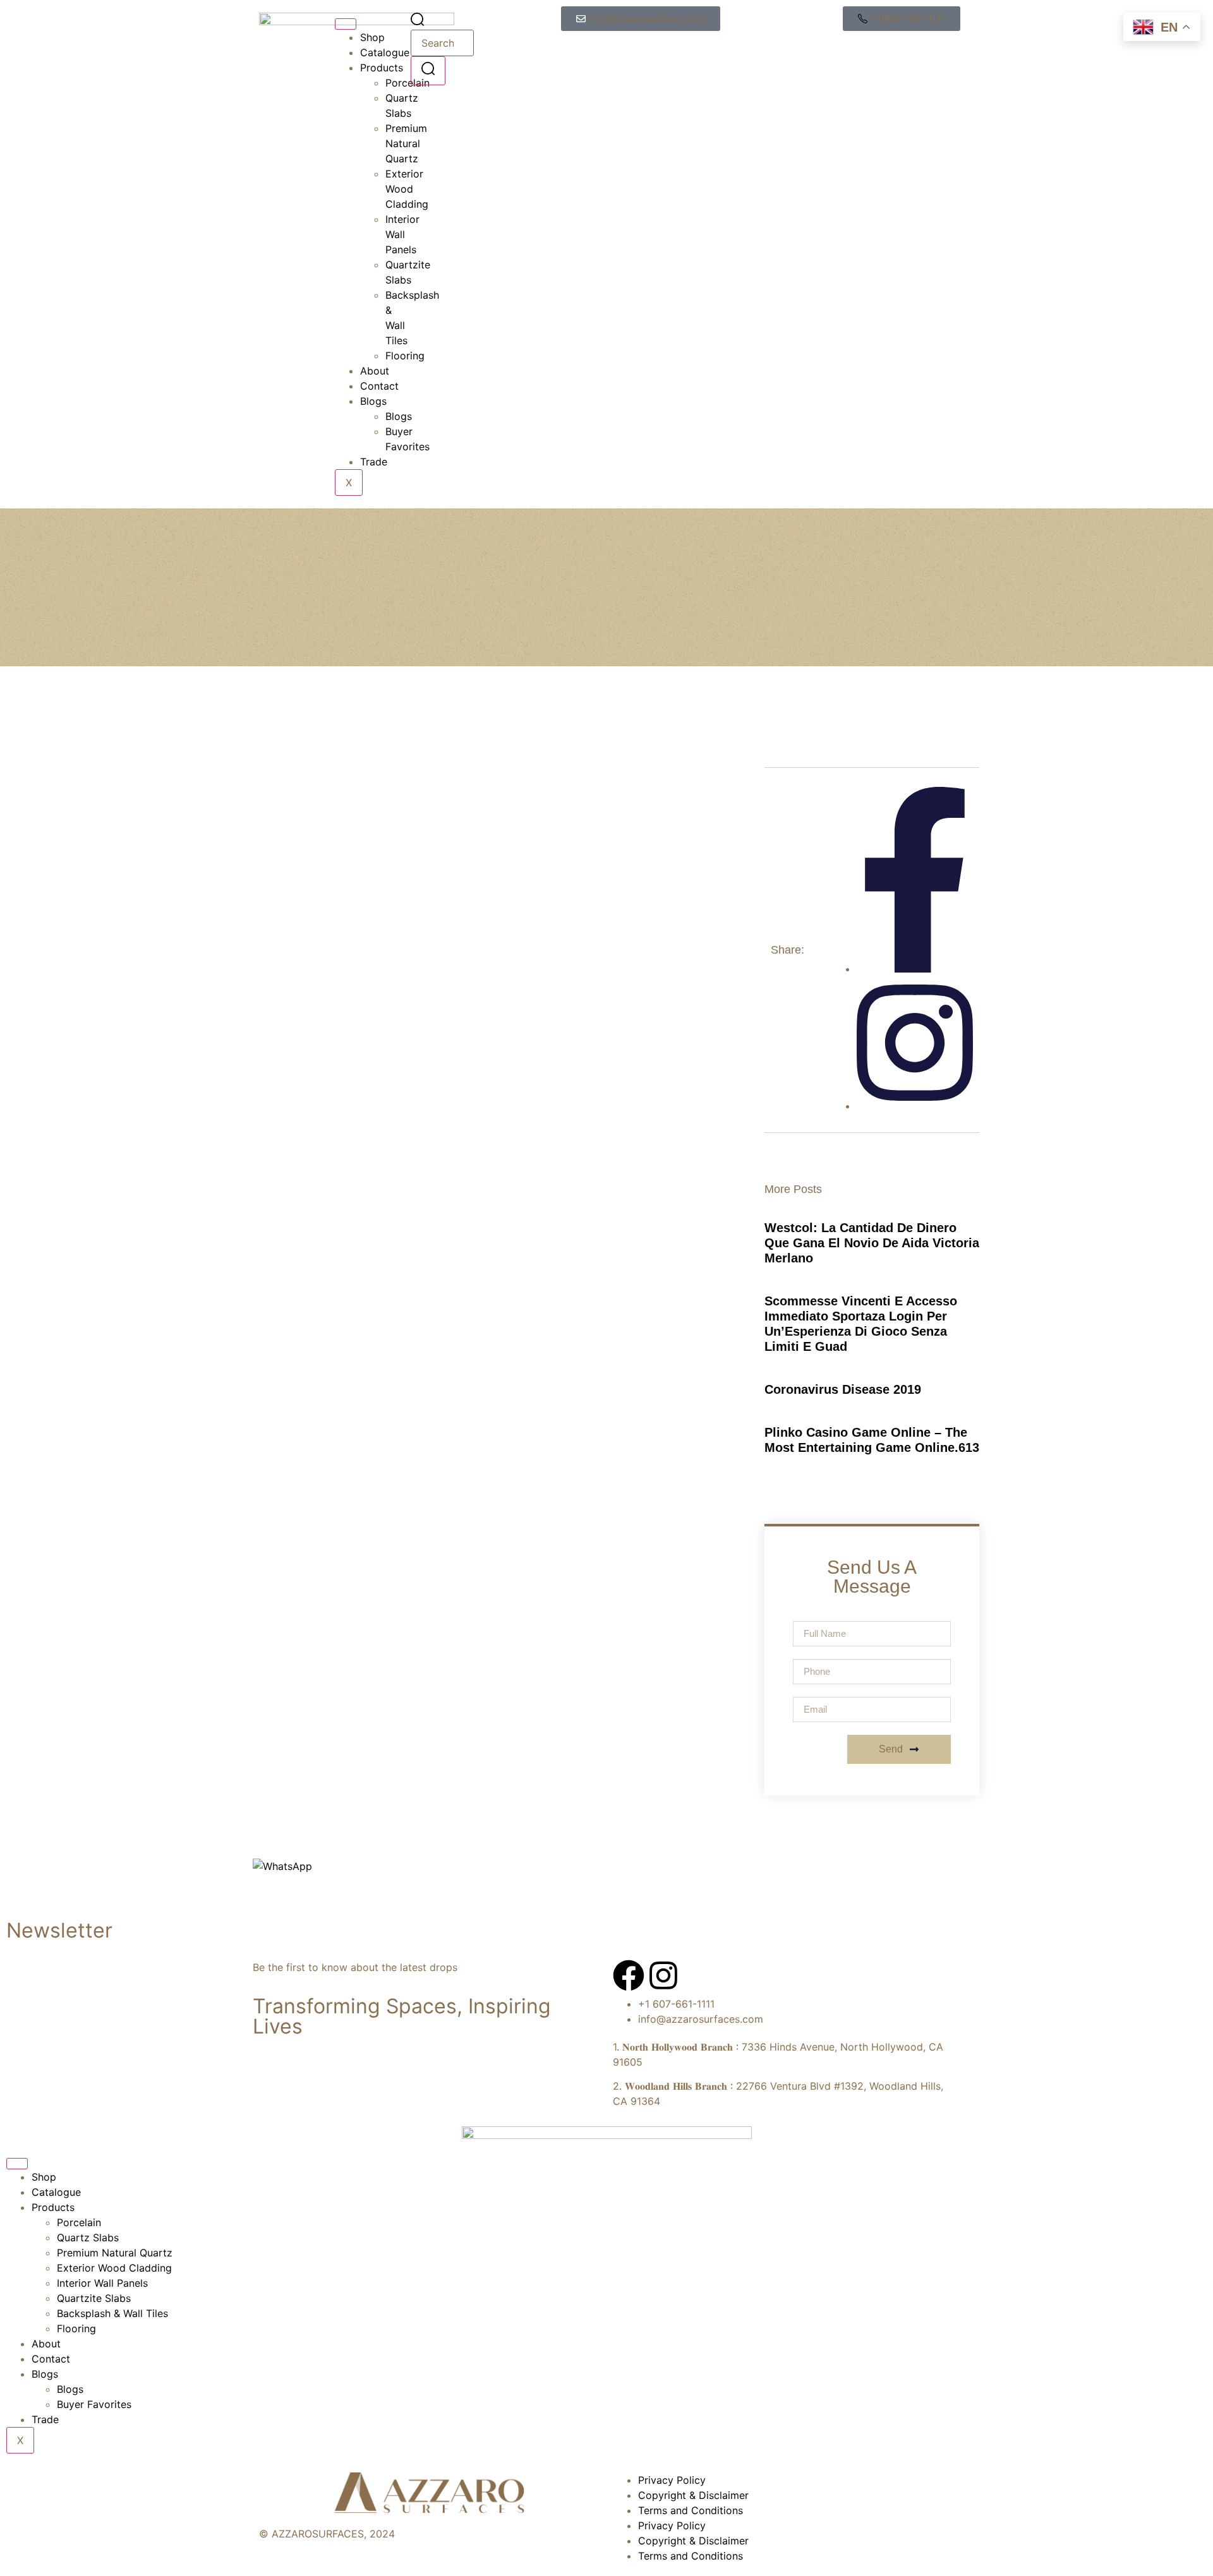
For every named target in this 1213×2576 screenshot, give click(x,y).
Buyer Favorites (94, 2404)
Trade (374, 462)
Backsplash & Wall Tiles (112, 2313)
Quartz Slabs (88, 2238)
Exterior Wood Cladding (114, 2268)
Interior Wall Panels (402, 234)
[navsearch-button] (417, 22)
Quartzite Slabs (94, 2298)
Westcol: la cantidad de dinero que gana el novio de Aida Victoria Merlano (872, 1243)
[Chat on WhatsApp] (282, 1866)
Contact (379, 386)
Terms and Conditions (691, 2510)
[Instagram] (663, 1975)
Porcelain (79, 2222)
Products (382, 68)
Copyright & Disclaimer (693, 2495)
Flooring (76, 2328)
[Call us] (262, 1900)
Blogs (373, 401)
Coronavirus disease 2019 (843, 1389)
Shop (372, 37)
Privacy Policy (672, 2480)
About (375, 371)
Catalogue (385, 52)
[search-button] (428, 70)
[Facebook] (629, 1975)
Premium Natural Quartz (115, 2253)
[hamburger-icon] (346, 24)
